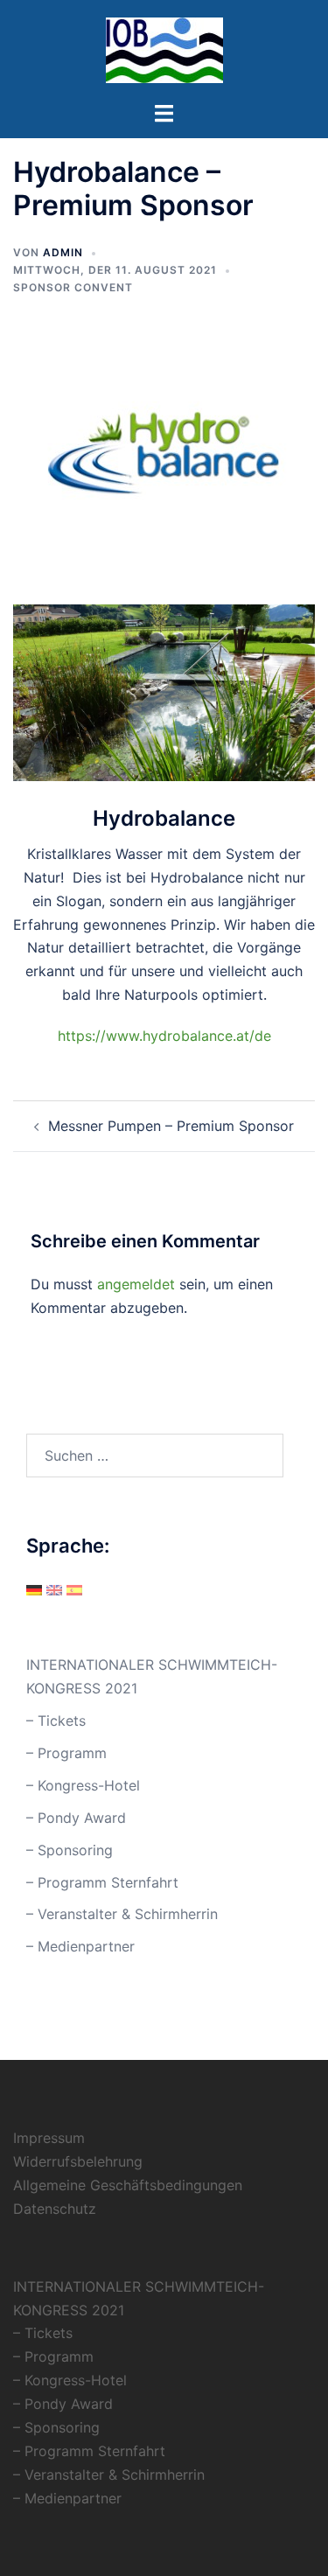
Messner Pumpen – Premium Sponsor (171, 1126)
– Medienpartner (80, 1946)
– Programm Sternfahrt (102, 1882)
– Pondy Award (76, 1818)
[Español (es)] (74, 1589)
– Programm (66, 1753)
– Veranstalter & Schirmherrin (122, 1914)
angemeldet (136, 1284)
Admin (63, 252)
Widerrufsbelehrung (78, 2161)
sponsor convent (73, 287)
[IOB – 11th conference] (164, 49)
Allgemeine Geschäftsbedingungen (128, 2185)
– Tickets (56, 1721)
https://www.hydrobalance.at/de (164, 1036)
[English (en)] (54, 1589)
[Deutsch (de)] (34, 1589)
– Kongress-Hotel (83, 1785)
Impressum (49, 2138)
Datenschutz (55, 2209)
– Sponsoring (70, 1850)
